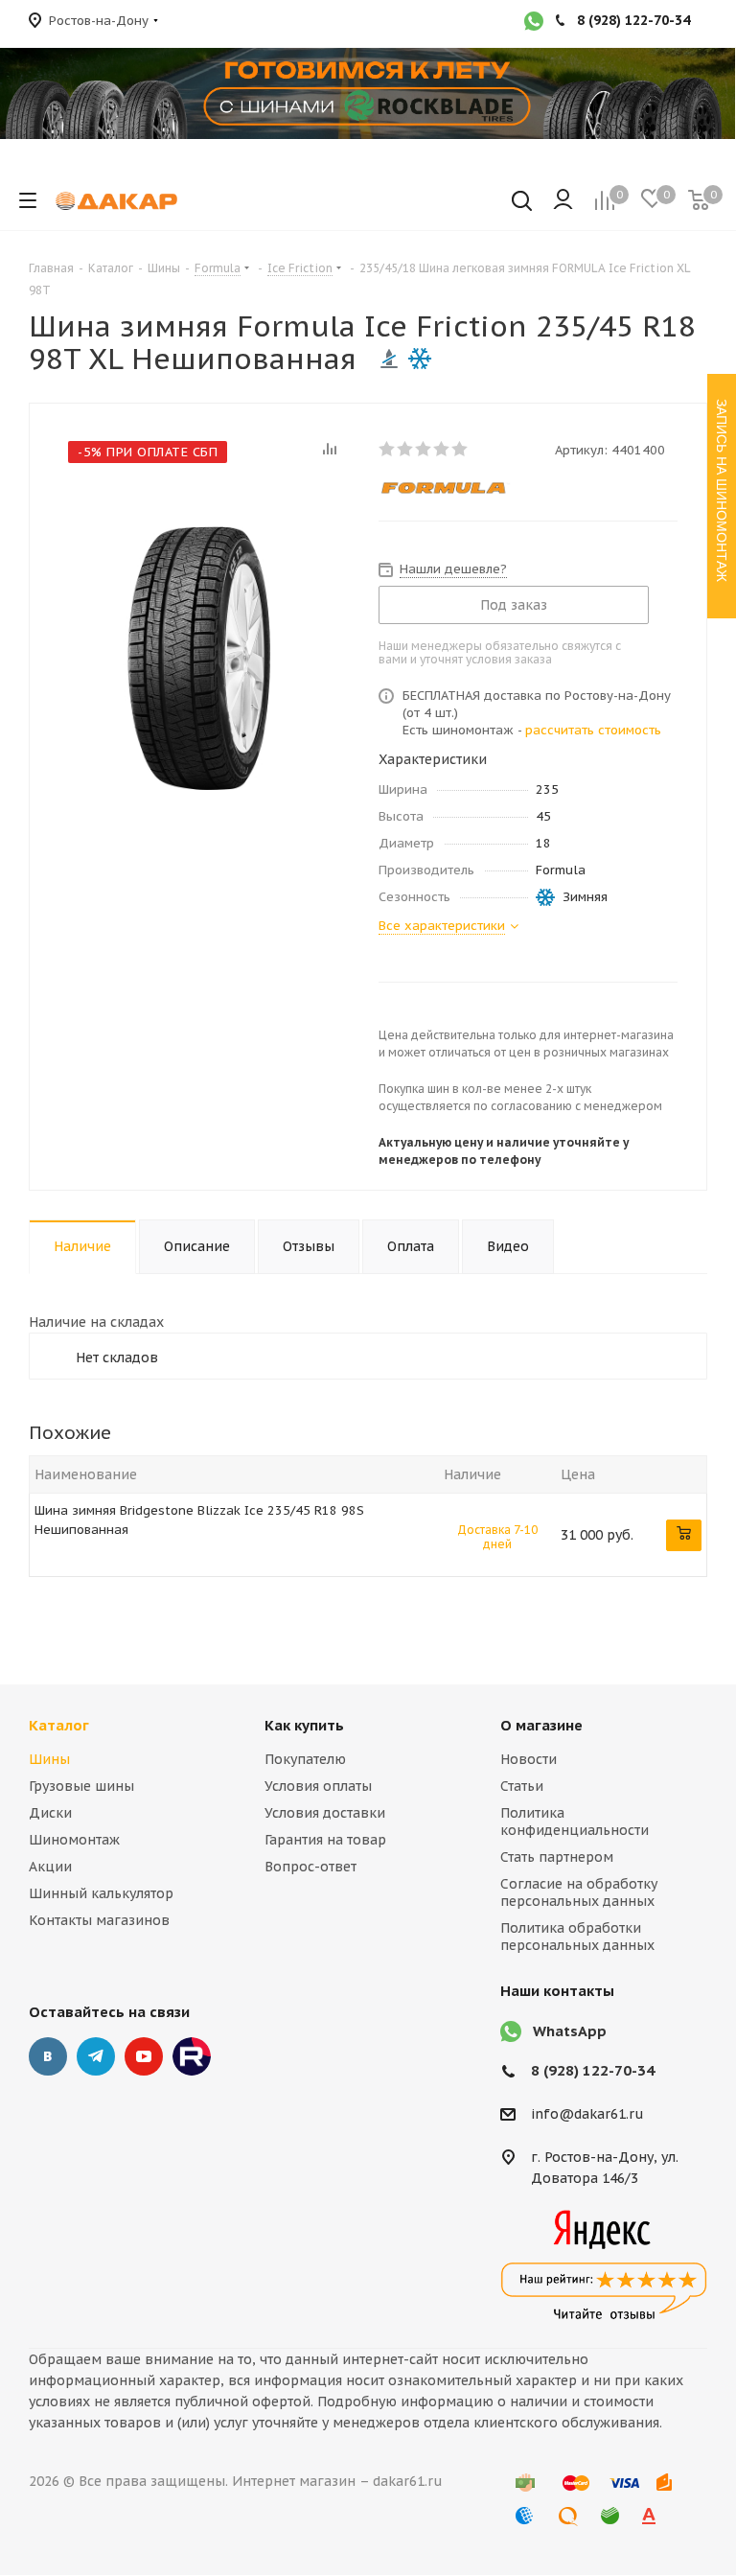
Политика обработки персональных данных (577, 1937)
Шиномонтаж (74, 1840)
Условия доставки (325, 1813)
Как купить (304, 1725)
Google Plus (192, 2056)
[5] (460, 449)
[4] (442, 449)
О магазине (541, 1725)
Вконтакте (48, 2056)
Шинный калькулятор (101, 1893)
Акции (50, 1867)
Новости (529, 1759)
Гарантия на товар (325, 1840)
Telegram (96, 2056)
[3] (424, 449)
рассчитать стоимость (593, 730)
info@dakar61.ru (587, 2115)
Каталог (59, 1725)
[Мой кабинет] (563, 200)
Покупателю (305, 1759)
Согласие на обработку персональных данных (579, 1892)
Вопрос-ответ (310, 1867)
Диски (50, 1813)
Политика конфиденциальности (575, 1822)
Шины (49, 1759)
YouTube (144, 2056)
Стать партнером (557, 1857)
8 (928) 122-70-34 (593, 2070)
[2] (406, 449)
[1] (388, 449)
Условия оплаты (318, 1786)
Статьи (522, 1786)
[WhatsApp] (534, 23)
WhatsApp (570, 2031)
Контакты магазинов (99, 1920)
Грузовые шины (81, 1786)
